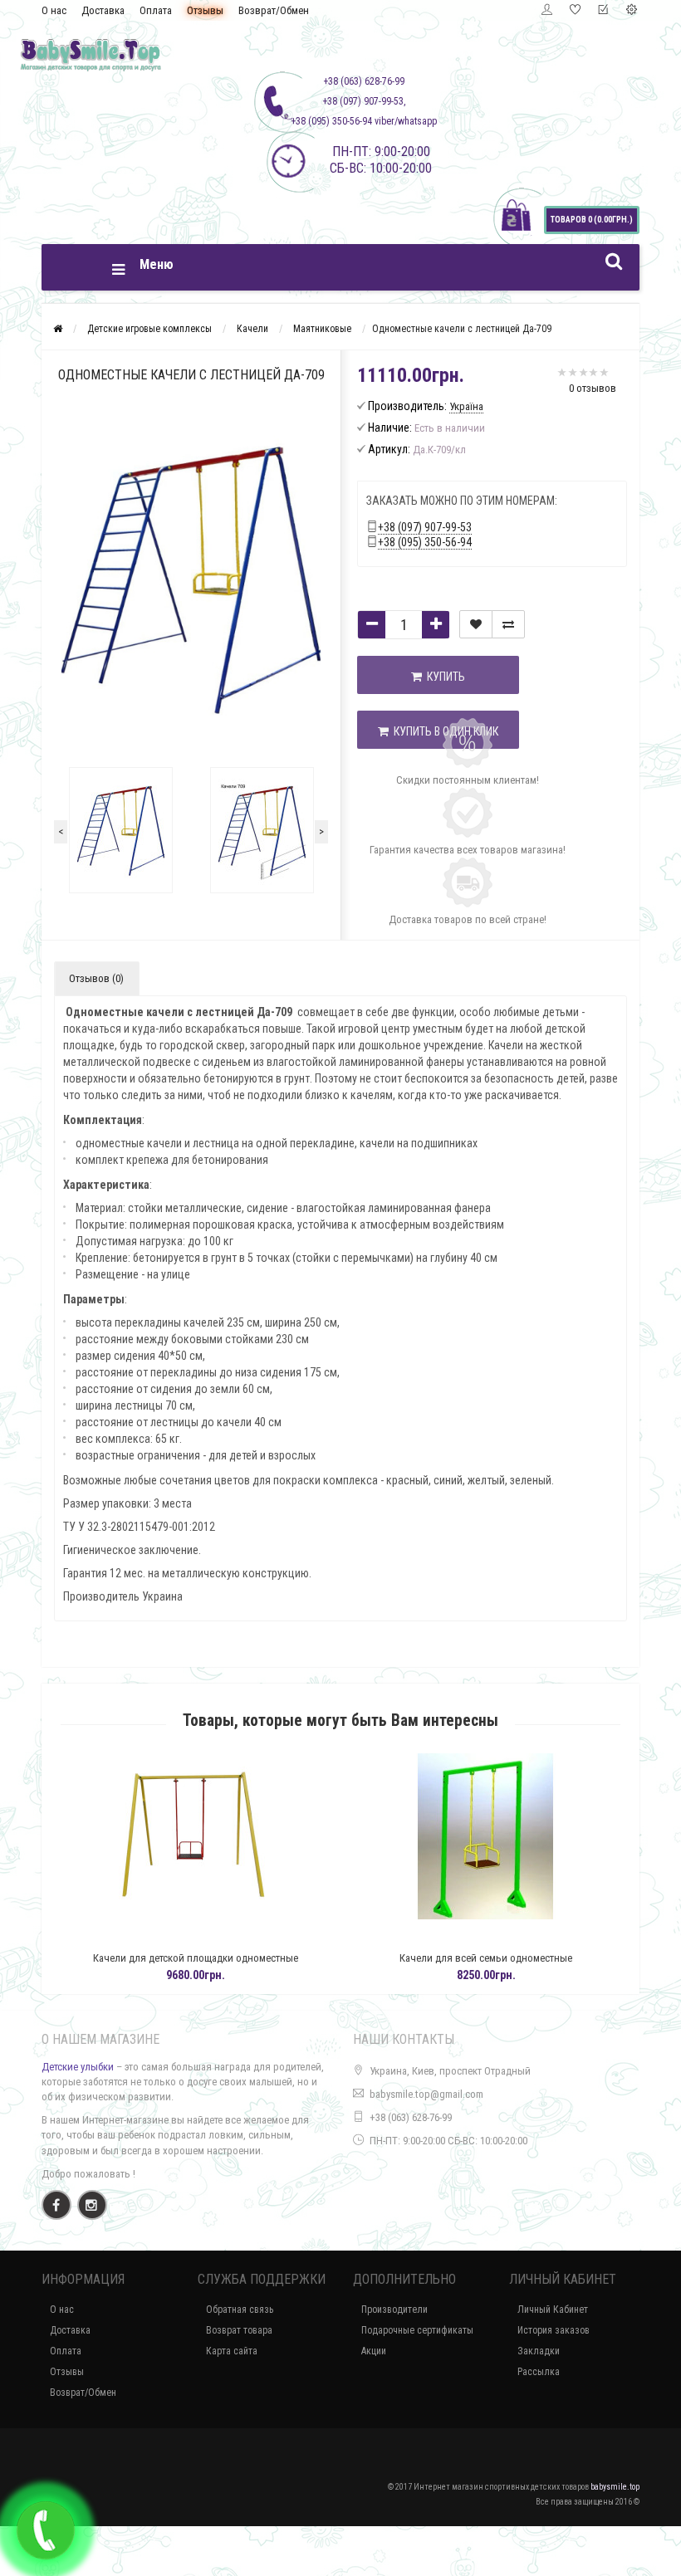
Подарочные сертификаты (417, 2330)
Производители (394, 2310)
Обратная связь (240, 2310)
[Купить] (202, 1937)
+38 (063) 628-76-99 (411, 2117)
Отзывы (205, 10)
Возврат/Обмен (274, 10)
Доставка (103, 10)
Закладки (539, 2351)
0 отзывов (593, 388)
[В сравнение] (508, 624)
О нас (54, 10)
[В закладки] (476, 624)
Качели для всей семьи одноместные (241, 1958)
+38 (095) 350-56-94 (425, 542)
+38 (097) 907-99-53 (425, 527)
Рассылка (539, 2372)
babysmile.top (615, 2487)
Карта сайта (232, 2351)
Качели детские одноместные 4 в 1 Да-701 (532, 1958)
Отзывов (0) (96, 978)
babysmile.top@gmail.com (426, 2094)
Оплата (156, 10)
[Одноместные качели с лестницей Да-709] (120, 830)
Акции (374, 2351)
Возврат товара (239, 2330)
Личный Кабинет (553, 2310)
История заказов (554, 2330)
